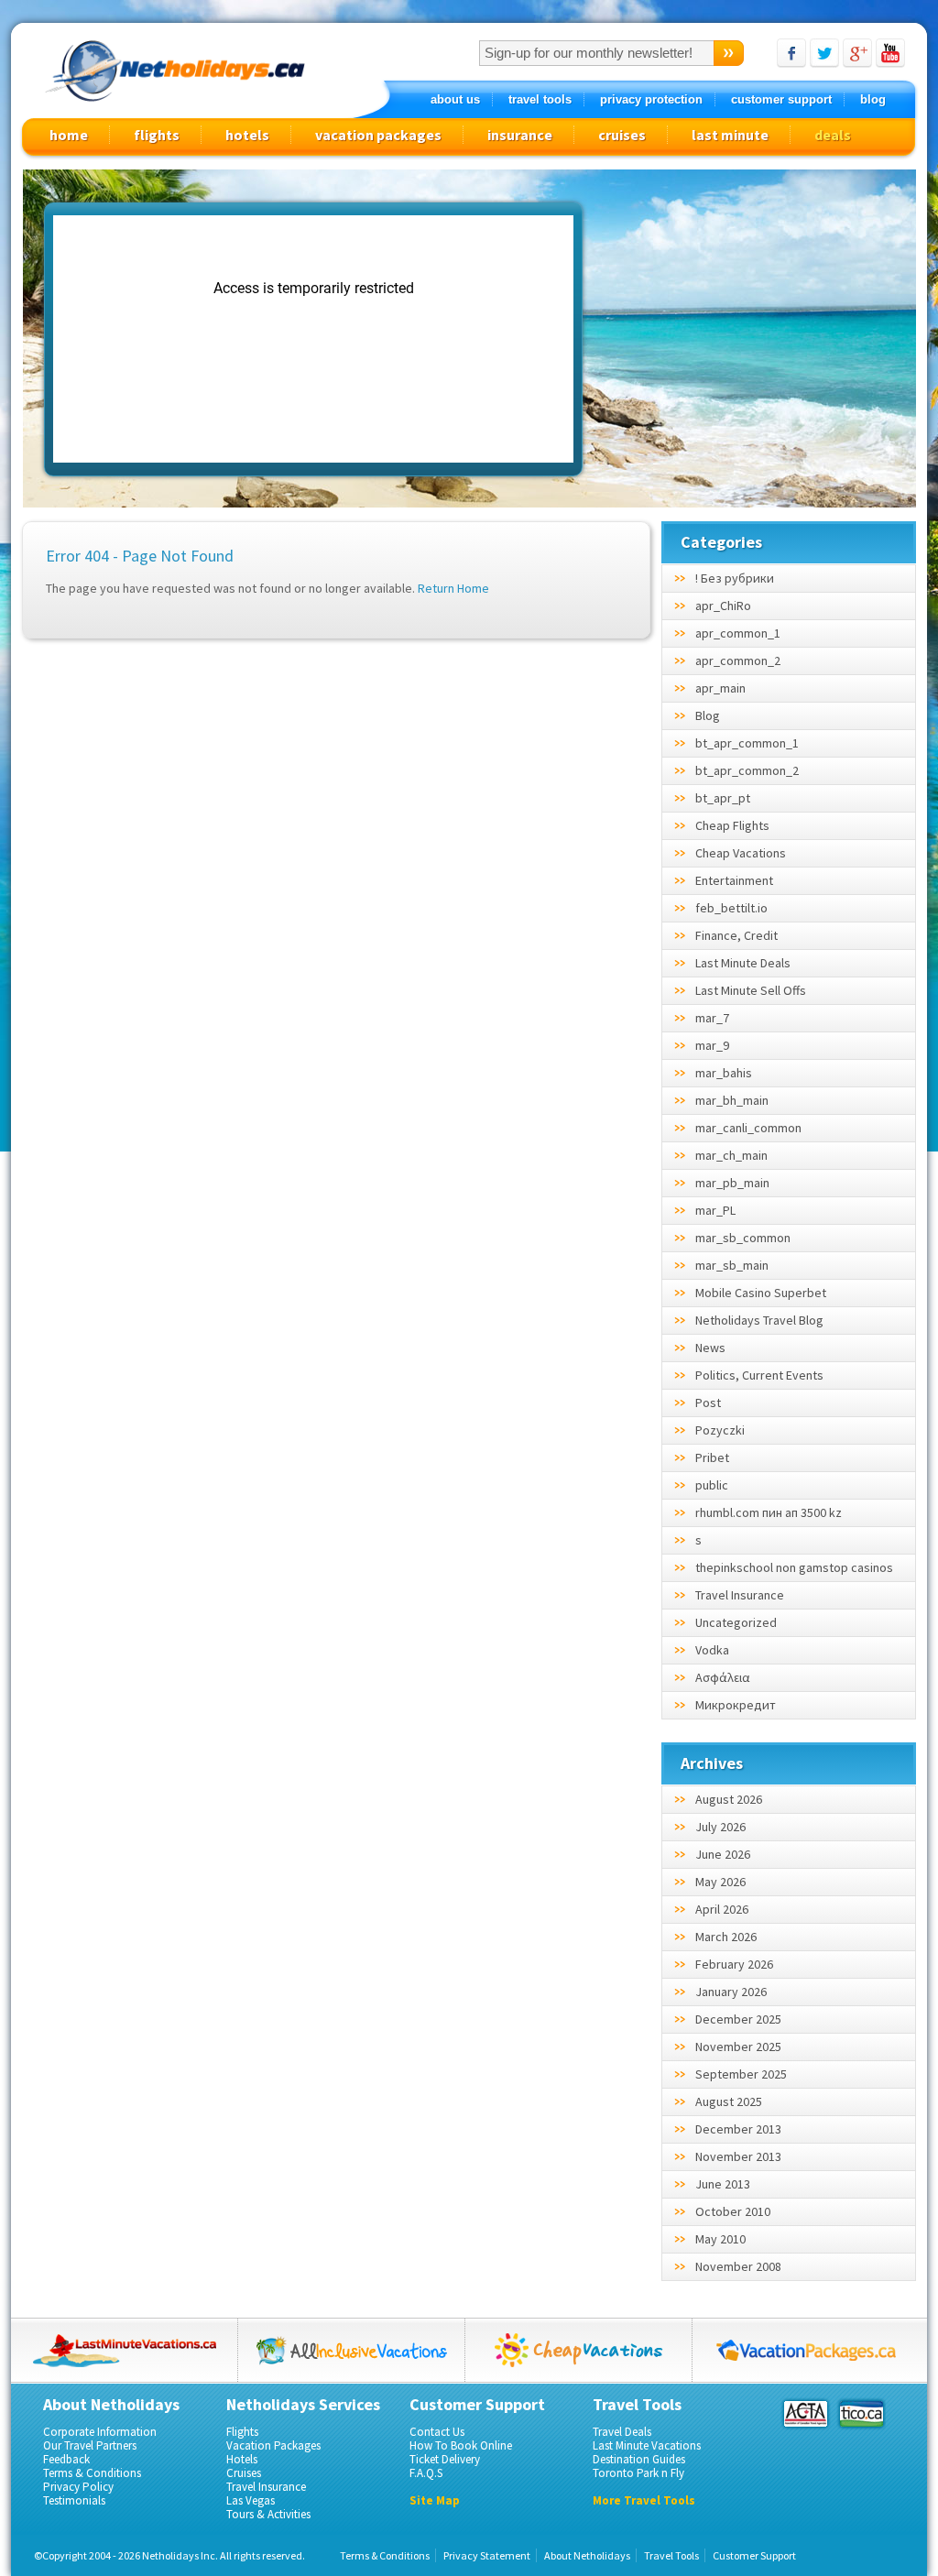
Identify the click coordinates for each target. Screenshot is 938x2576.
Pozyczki (720, 1430)
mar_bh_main (732, 1100)
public (712, 1485)
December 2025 (738, 2019)
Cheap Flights (732, 825)
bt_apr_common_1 (747, 743)
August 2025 (729, 2101)
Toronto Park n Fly (638, 2473)
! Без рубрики (735, 578)
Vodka (712, 1650)
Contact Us (437, 2432)
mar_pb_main (732, 1183)
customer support (781, 99)
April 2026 (722, 1909)
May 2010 (720, 2239)
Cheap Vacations (741, 853)
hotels (247, 135)
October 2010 (733, 2211)
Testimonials (74, 2500)
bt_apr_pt (723, 798)
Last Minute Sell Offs (751, 990)
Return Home (453, 588)
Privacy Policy (78, 2487)
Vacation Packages (273, 2445)
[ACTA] (806, 2414)
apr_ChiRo (723, 606)
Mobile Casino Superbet (761, 1293)
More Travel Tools (644, 2500)
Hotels (242, 2459)
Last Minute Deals (743, 963)
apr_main (720, 688)
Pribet (712, 1457)
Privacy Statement (487, 2555)
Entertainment (734, 880)
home (69, 135)
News (710, 1348)
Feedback (66, 2459)
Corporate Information (100, 2432)
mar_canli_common (748, 1128)
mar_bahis (724, 1073)
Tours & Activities (268, 2514)
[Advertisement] (754, 340)
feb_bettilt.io (731, 908)
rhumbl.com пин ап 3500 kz (769, 1512)
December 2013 (738, 2129)
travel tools (540, 99)
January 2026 (731, 1992)
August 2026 (729, 1799)
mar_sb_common (743, 1238)
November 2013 (738, 2156)
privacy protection (651, 99)
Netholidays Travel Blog (759, 1320)
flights (157, 135)
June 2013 (723, 2184)
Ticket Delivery (445, 2459)
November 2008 (738, 2266)
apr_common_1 (738, 633)
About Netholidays (587, 2555)
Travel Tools (671, 2555)
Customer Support (754, 2555)
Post (708, 1403)
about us (455, 99)
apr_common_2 (738, 660)
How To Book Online (461, 2445)
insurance (520, 135)
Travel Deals (622, 2432)
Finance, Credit (736, 935)
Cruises (244, 2473)
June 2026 (723, 1854)
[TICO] (861, 2414)
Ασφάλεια (723, 1677)
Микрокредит (736, 1705)
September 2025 (741, 2074)
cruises (622, 135)
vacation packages (378, 135)
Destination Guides (639, 2459)
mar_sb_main (732, 1265)
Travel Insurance (740, 1595)
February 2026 (734, 1964)
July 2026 (720, 1827)
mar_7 (712, 1018)
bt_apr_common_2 (747, 770)
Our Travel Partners (90, 2445)
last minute (730, 135)
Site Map (435, 2500)
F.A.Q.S (426, 2473)
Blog (708, 715)
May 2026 (720, 1882)
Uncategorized (736, 1622)
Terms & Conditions (92, 2473)
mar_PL (715, 1210)
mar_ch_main (731, 1155)
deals (833, 135)
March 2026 (726, 1937)
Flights (242, 2432)
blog (873, 99)
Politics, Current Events (759, 1375)
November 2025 (738, 2047)
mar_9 (712, 1045)
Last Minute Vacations (647, 2445)
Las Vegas (251, 2500)
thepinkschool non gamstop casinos (794, 1567)
